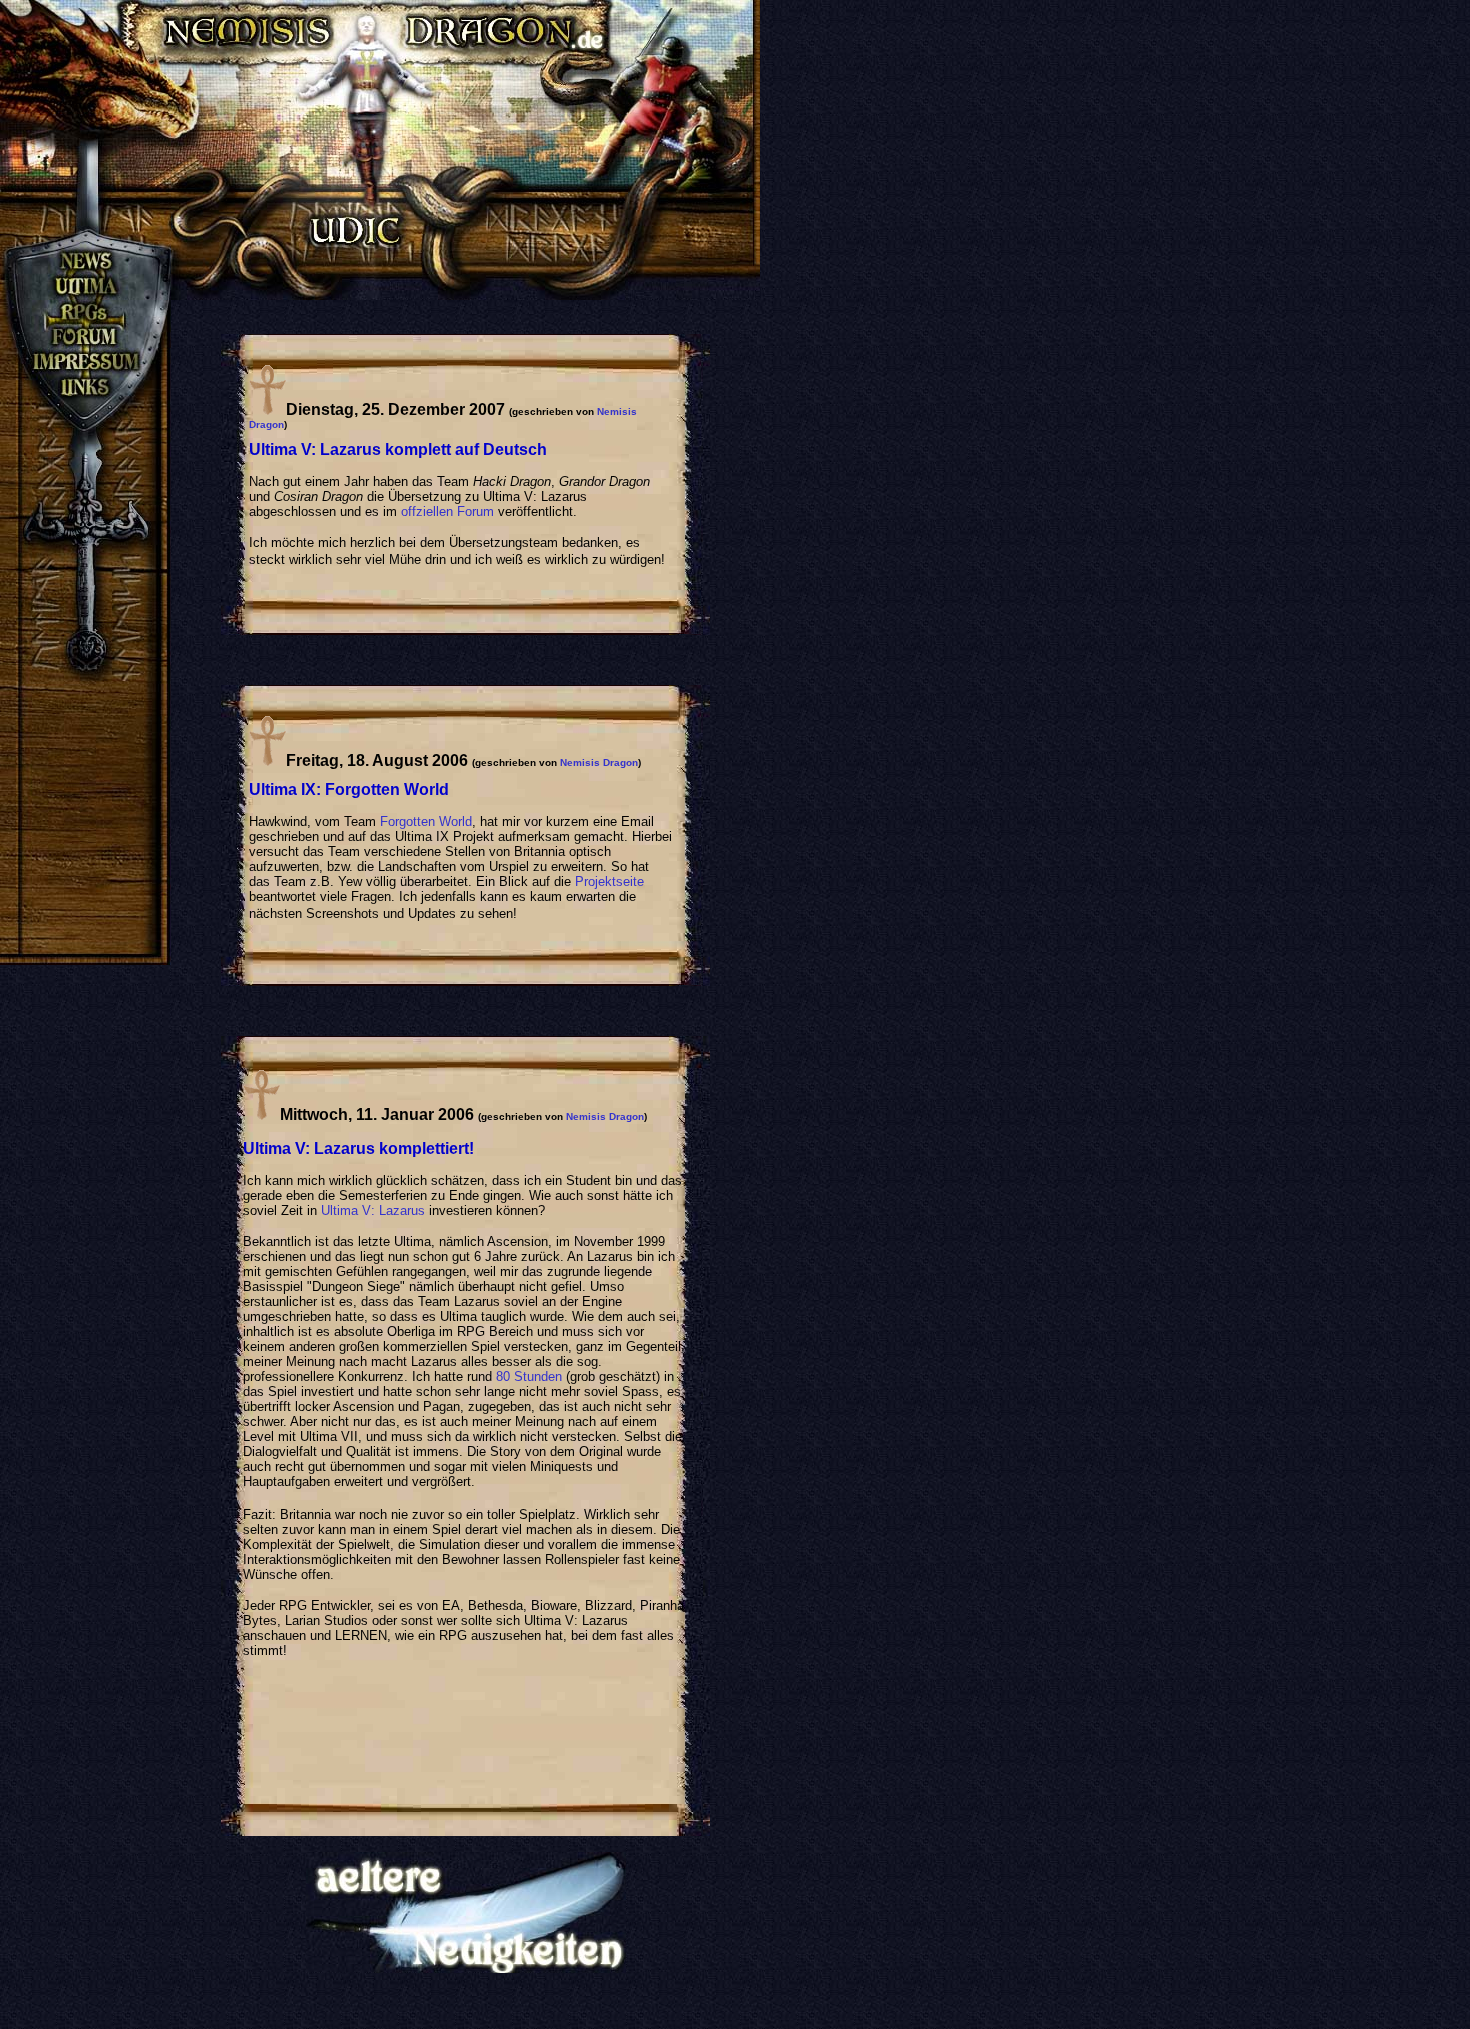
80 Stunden (529, 1376)
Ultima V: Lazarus (373, 1210)
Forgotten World (426, 821)
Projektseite (609, 881)
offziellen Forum (447, 511)
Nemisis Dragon (599, 762)
